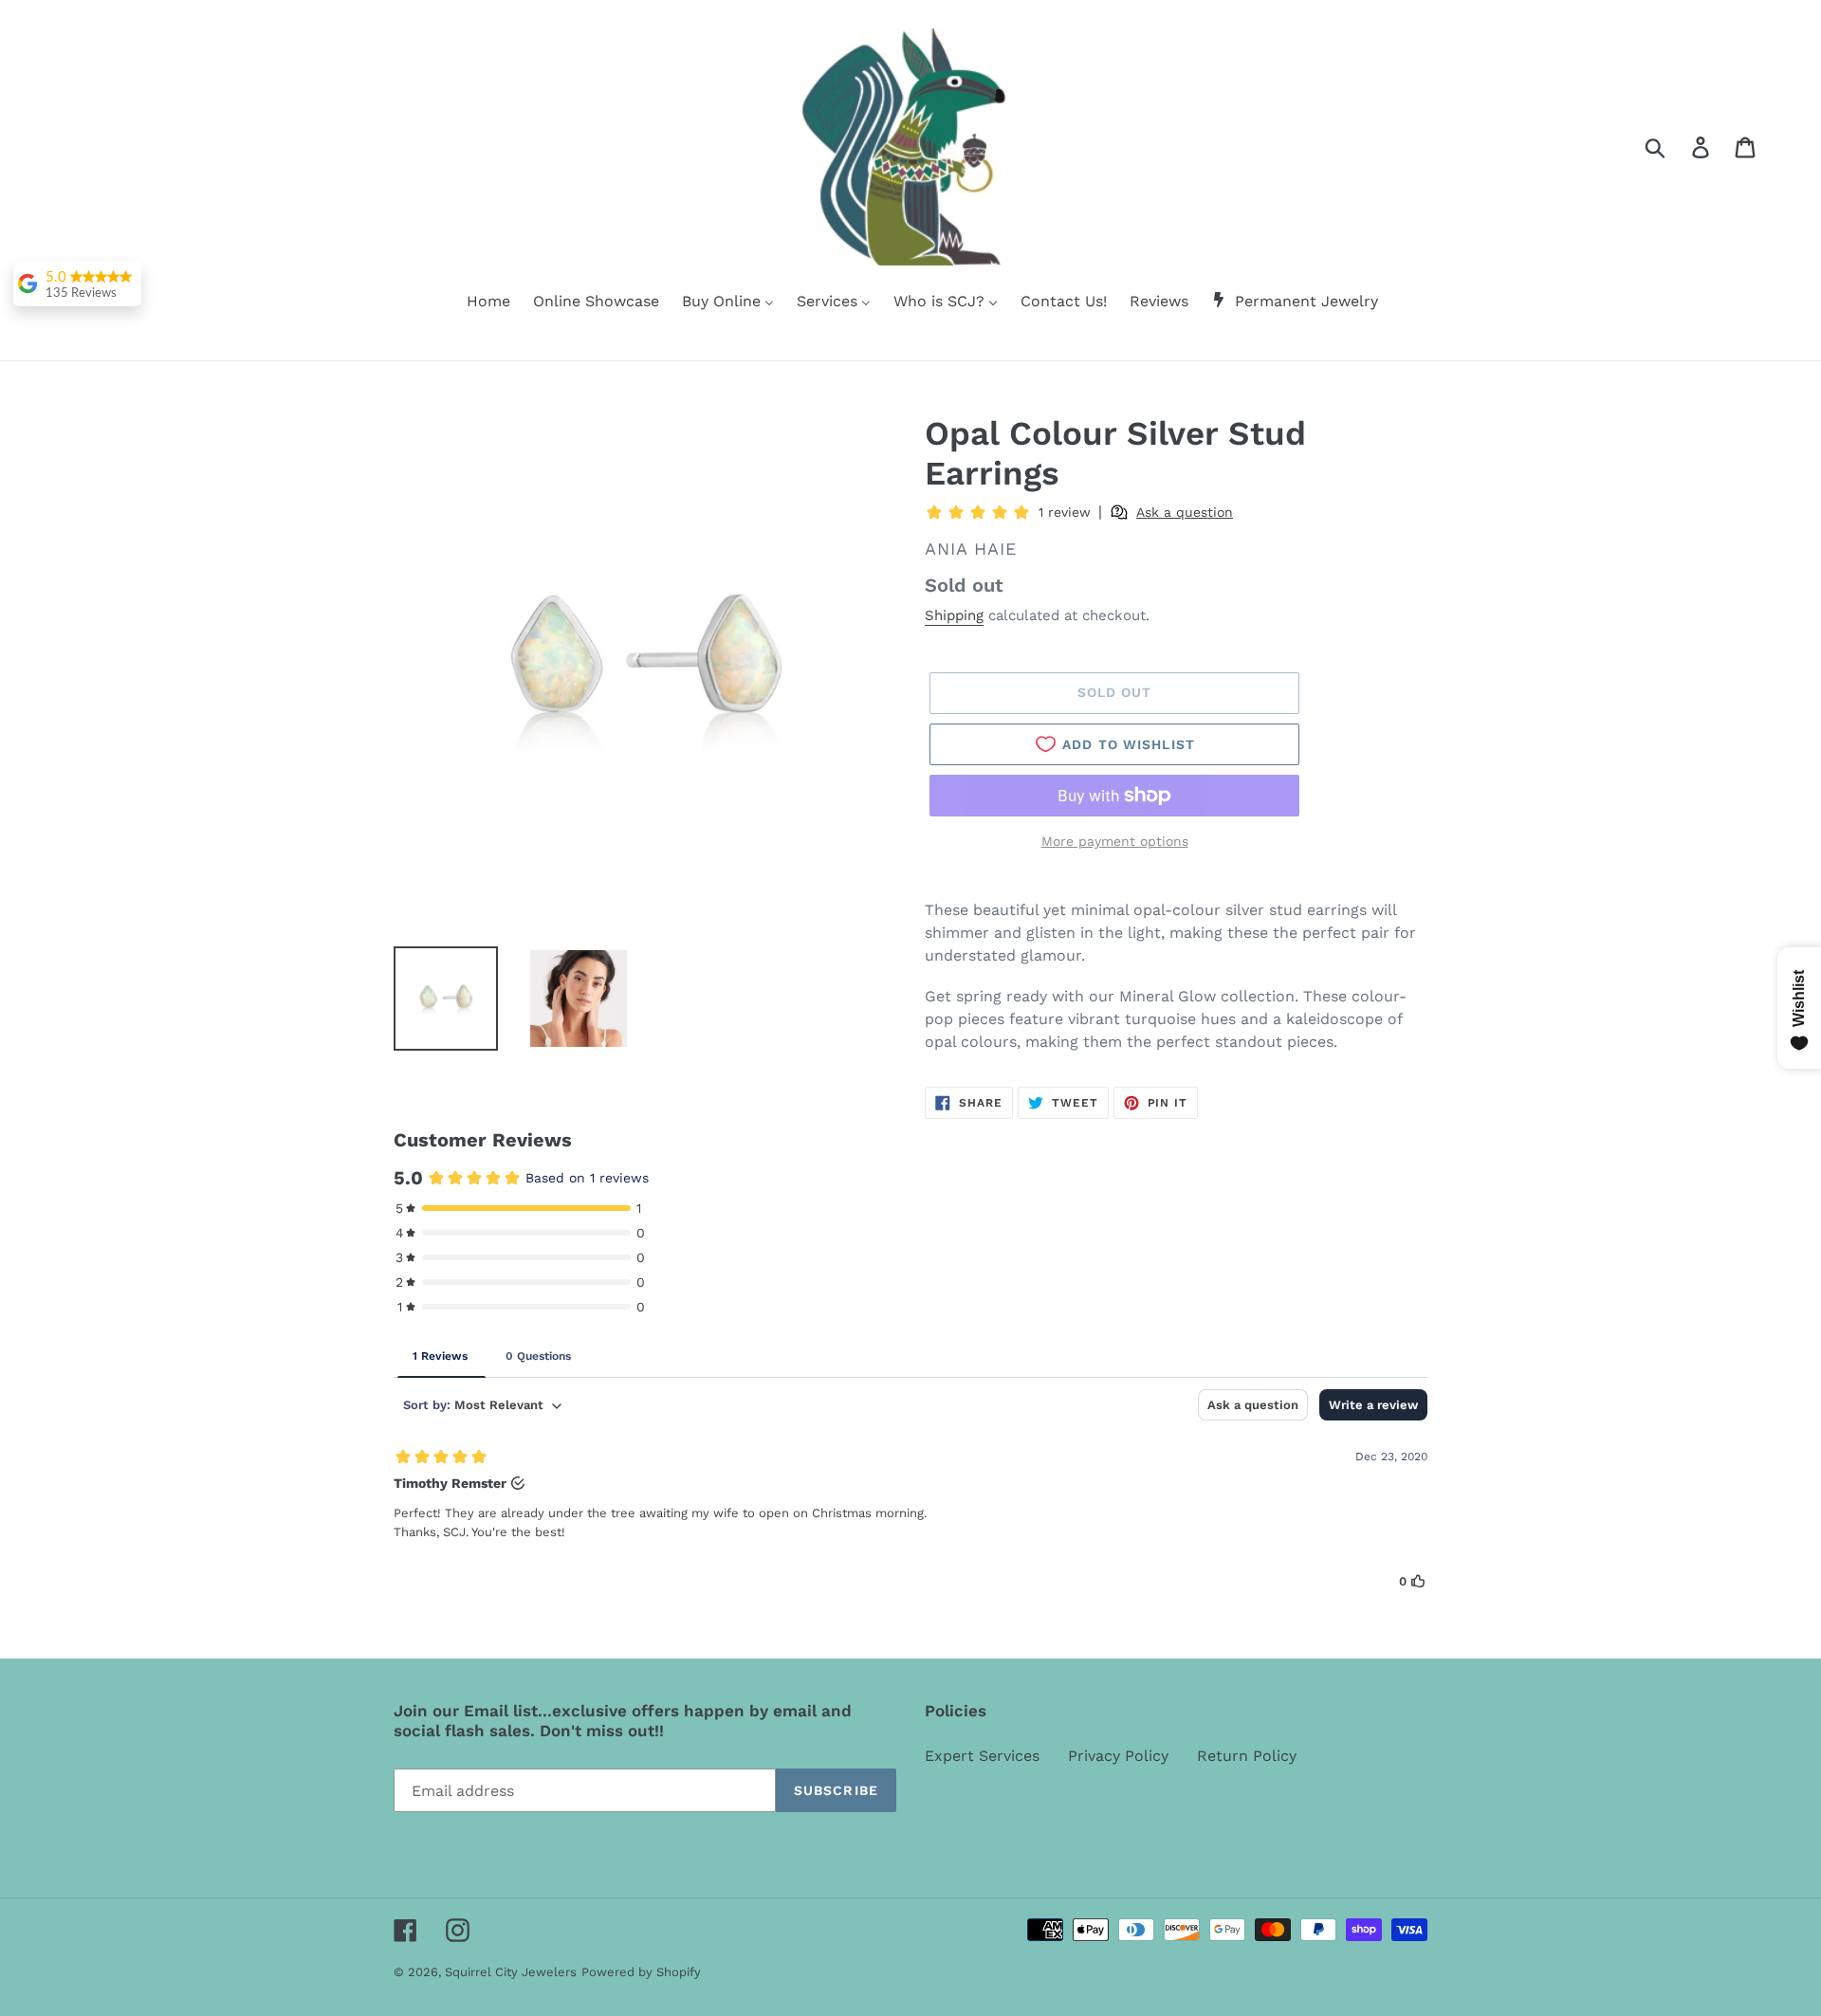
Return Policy (1247, 1756)
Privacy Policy (1118, 1756)
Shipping (954, 615)
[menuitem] (477, 302)
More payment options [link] (1115, 841)
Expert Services (982, 1756)
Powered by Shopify (641, 1972)
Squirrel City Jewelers (511, 1972)
